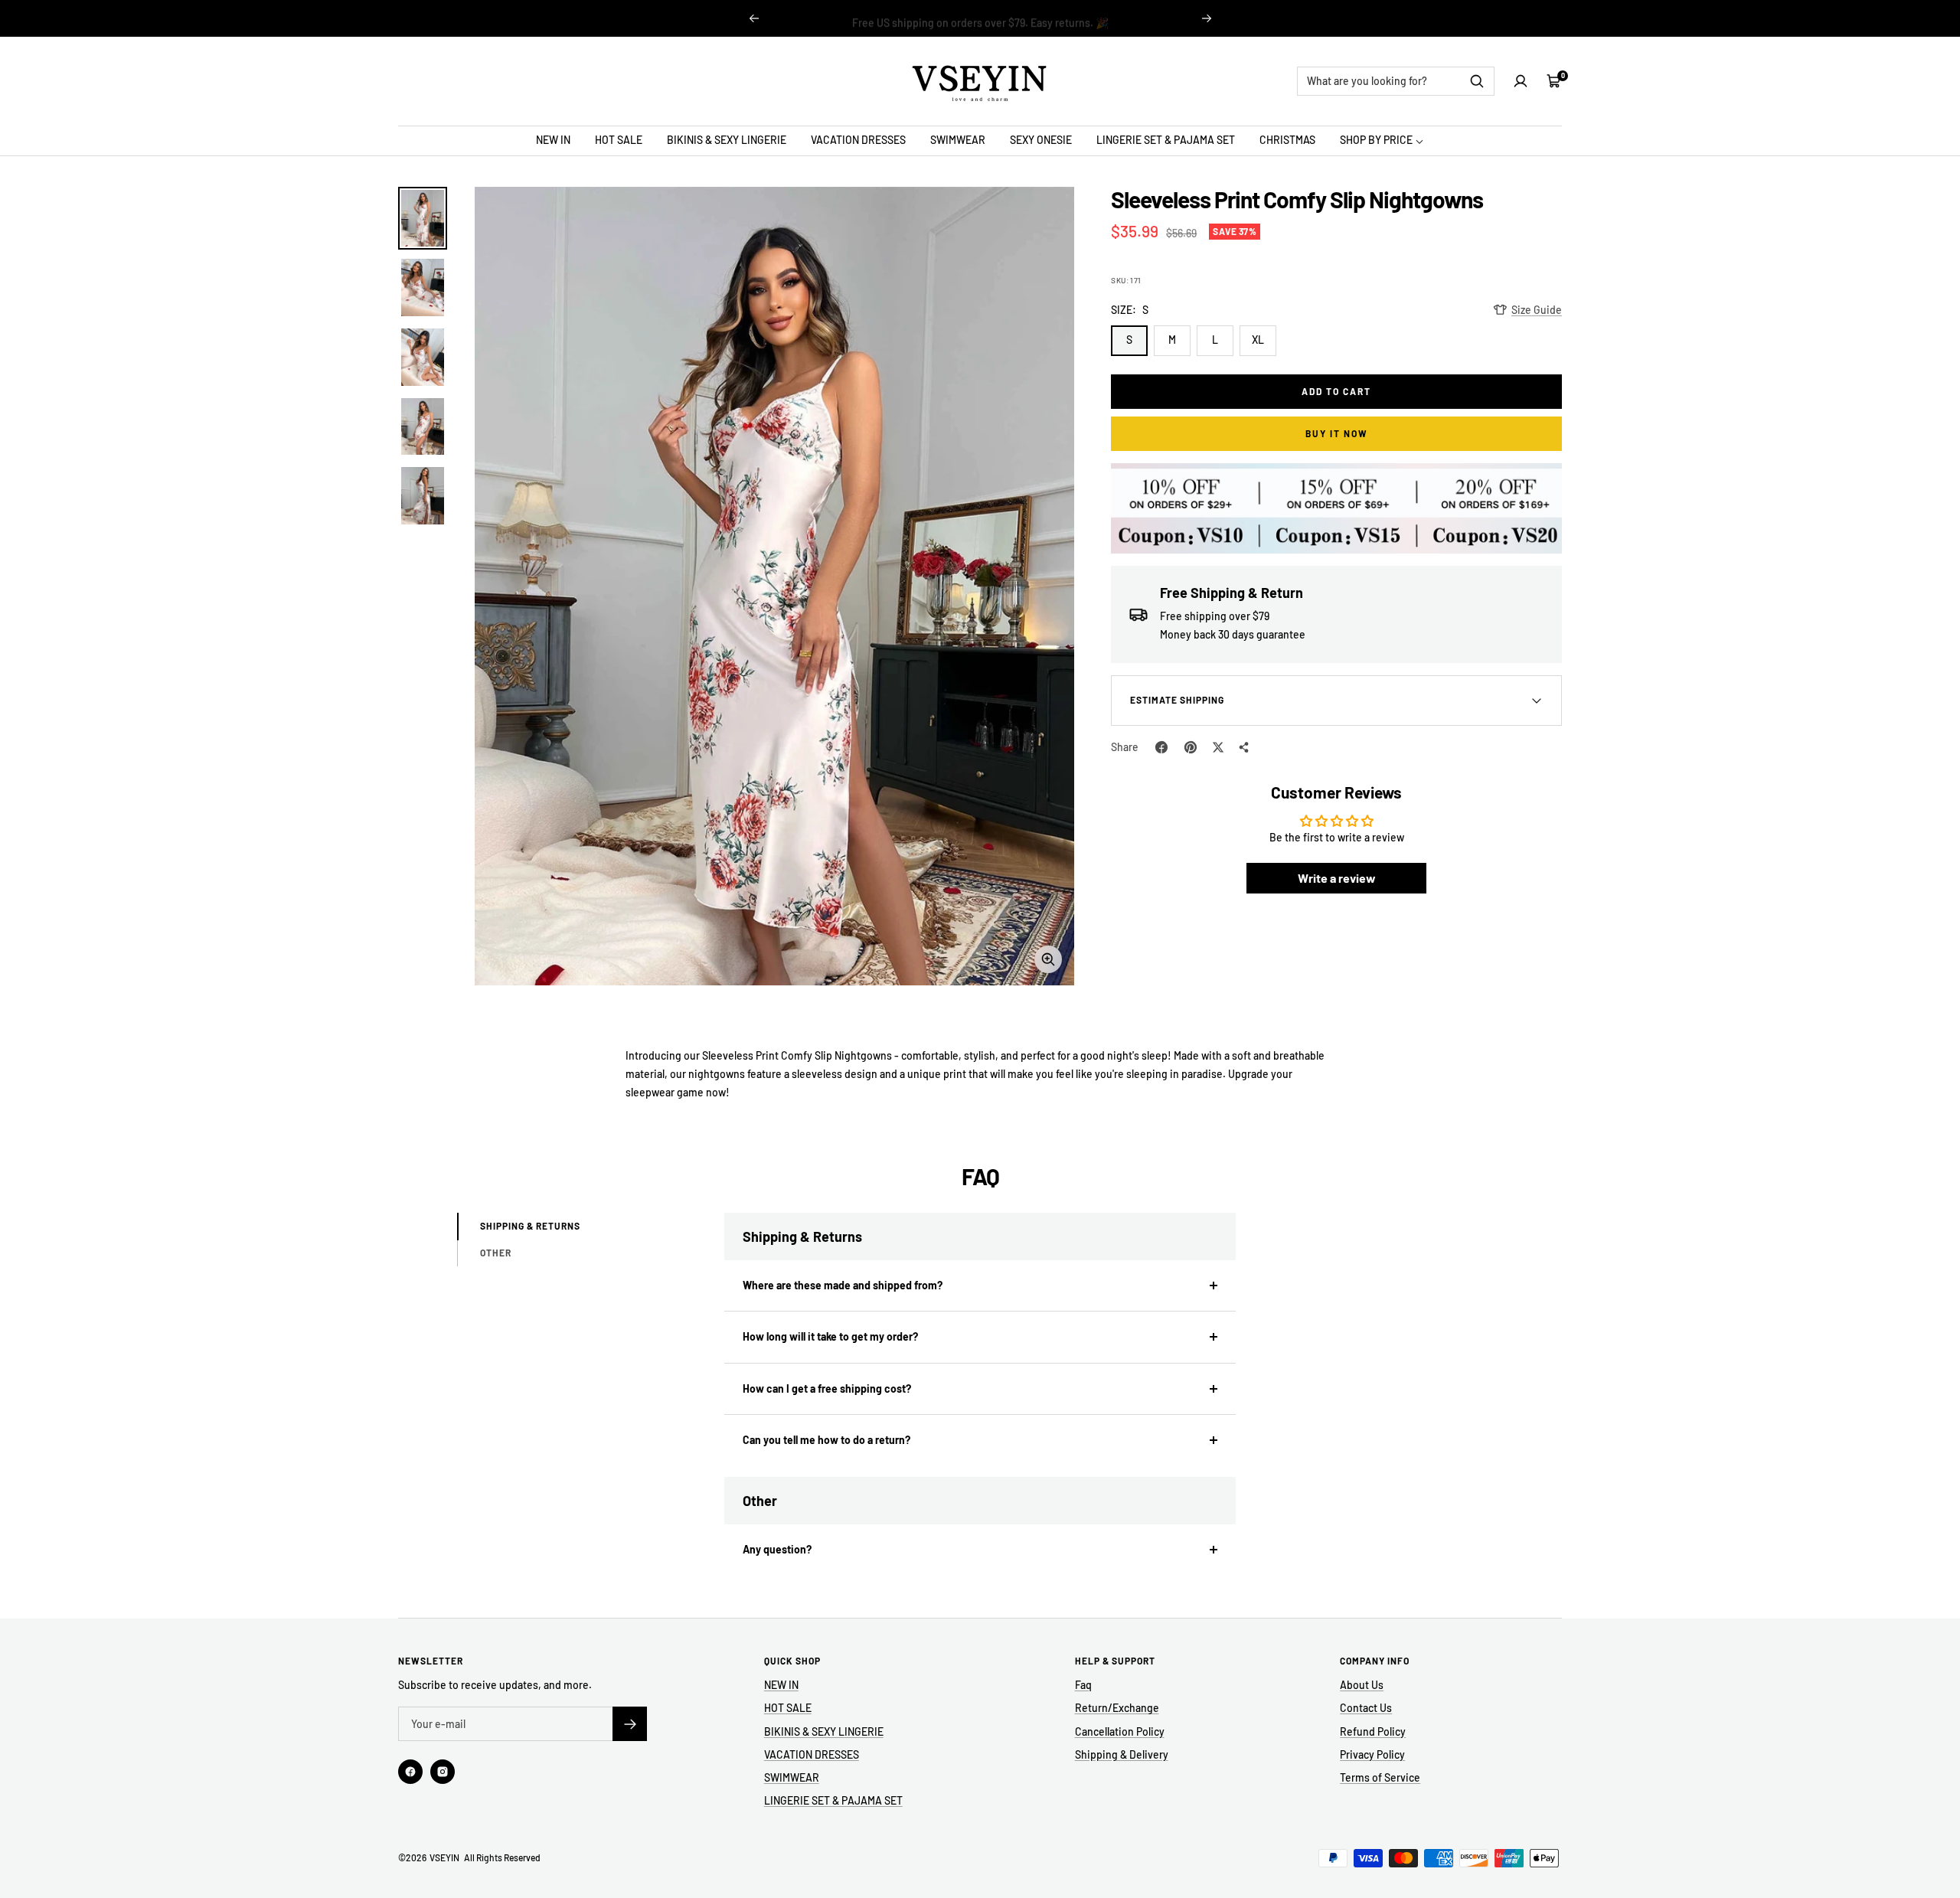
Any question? (777, 1549)
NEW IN (553, 140)
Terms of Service (1380, 1777)
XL (1258, 340)
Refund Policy (1373, 1731)
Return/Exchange (1117, 1708)
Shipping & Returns (530, 1226)
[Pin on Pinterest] (1191, 747)
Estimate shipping (1177, 700)
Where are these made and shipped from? (843, 1285)
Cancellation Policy (1120, 1731)
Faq (1083, 1685)
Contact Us (1366, 1708)
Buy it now (1337, 433)
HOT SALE (619, 140)
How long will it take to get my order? (830, 1336)
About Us (1362, 1685)
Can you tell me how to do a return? (826, 1440)
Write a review (1337, 878)
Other (496, 1253)
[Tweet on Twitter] (1218, 747)
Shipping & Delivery (1122, 1754)
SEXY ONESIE (1041, 140)
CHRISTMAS (1287, 140)
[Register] (630, 1724)
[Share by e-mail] (1244, 747)
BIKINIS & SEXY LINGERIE (727, 140)
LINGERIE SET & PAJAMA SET (1166, 140)
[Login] (1521, 81)
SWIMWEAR (958, 140)
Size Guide (1537, 310)
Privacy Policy (1372, 1754)
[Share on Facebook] (1161, 747)
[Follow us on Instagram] (443, 1772)
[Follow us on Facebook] (410, 1772)
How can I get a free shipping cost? (827, 1388)
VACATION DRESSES (858, 140)
